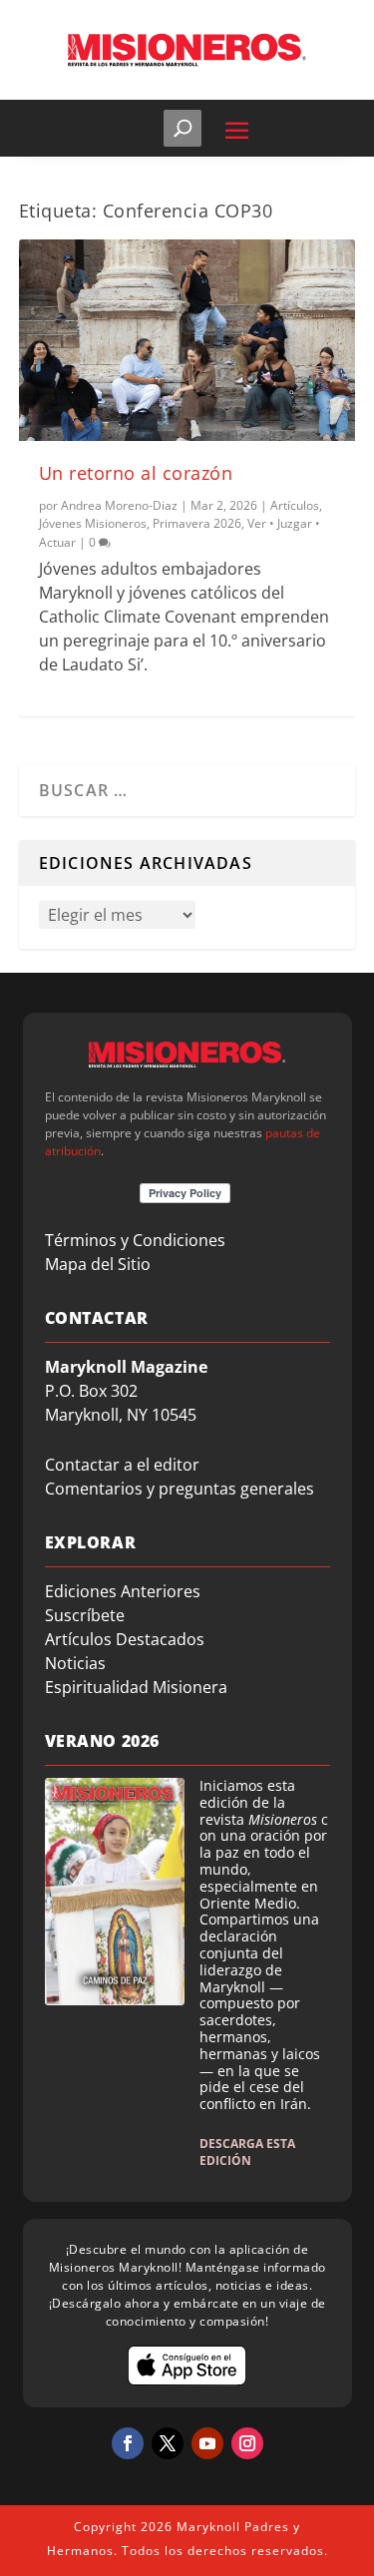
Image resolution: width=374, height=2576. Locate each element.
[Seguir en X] (168, 2443)
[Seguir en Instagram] (247, 2443)
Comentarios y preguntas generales (180, 1489)
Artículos (295, 505)
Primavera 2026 (197, 523)
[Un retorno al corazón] (187, 340)
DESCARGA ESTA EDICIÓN (247, 2152)
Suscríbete (85, 1615)
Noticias (75, 1663)
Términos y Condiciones (135, 1240)
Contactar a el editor (122, 1465)
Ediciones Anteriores (123, 1591)
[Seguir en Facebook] (128, 2443)
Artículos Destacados (125, 1639)
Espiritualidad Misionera (136, 1687)
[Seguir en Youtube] (207, 2443)
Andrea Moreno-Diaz (119, 505)
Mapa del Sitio (98, 1264)
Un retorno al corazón (136, 473)
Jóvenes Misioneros (93, 523)
